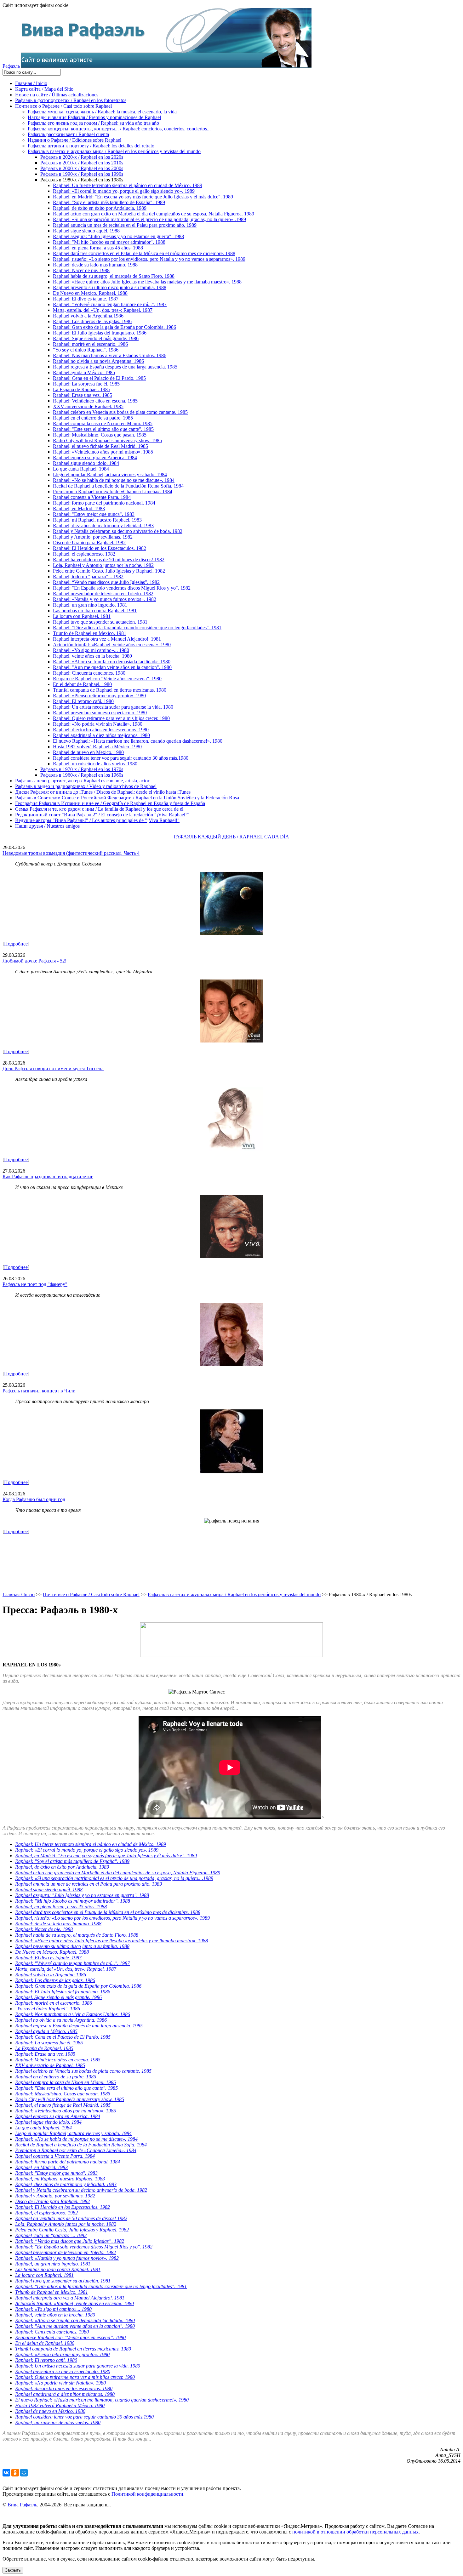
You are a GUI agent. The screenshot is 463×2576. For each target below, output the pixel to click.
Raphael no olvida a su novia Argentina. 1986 (98, 361)
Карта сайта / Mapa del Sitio (44, 89)
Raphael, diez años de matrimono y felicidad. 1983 (103, 525)
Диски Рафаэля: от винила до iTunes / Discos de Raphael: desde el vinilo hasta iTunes (103, 792)
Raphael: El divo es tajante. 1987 (86, 299)
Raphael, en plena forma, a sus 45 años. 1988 (98, 248)
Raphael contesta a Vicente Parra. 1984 (92, 497)
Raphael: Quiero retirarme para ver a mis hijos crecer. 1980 (111, 718)
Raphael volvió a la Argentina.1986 (88, 316)
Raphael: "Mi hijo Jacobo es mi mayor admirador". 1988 (109, 242)
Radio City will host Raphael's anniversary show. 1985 (107, 440)
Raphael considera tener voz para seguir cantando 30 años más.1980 (121, 758)
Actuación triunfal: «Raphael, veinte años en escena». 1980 (112, 645)
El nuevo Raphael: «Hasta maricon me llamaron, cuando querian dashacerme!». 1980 (138, 741)
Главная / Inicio (31, 83)
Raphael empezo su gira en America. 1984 (95, 457)
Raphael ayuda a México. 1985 (84, 372)
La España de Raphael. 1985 (82, 389)
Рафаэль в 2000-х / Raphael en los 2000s (82, 168)
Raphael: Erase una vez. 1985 (83, 395)
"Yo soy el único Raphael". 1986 (86, 350)
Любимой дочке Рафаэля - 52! (34, 961)
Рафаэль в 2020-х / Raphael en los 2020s (82, 157)
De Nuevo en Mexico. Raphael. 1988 (90, 293)
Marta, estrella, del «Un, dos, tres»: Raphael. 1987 (103, 310)
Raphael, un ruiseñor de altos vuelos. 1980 (95, 764)
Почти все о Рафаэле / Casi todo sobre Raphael (63, 106)
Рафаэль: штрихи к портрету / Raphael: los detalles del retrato (91, 146)
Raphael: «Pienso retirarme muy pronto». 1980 (99, 696)
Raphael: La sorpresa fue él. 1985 (86, 384)
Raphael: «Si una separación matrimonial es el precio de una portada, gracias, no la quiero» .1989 (149, 219)
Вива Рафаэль (22, 2505)
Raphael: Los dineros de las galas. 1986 (92, 321)
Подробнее (16, 944)
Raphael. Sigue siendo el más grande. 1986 (96, 338)
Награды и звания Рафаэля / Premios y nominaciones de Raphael (94, 117)
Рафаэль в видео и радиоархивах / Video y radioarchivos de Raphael (86, 786)
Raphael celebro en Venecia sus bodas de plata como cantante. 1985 (120, 412)
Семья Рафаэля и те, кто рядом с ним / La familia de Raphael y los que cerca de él (99, 809)
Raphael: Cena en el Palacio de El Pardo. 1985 (99, 378)
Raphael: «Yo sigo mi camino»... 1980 (91, 650)
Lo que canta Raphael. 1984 (81, 469)
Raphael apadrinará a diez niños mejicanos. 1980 (101, 735)
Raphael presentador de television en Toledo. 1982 (103, 594)
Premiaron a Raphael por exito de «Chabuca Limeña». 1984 (113, 491)
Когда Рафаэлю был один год (34, 1499)
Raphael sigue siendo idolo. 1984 (86, 463)
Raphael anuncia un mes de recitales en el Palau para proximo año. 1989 (125, 225)
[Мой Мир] (24, 2473)
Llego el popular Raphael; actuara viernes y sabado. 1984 (110, 474)
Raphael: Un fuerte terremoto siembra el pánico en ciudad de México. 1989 (128, 185)
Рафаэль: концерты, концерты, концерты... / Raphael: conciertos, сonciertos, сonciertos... (119, 129)
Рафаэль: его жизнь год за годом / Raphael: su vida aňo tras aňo (93, 123)
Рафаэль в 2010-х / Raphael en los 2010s (82, 163)
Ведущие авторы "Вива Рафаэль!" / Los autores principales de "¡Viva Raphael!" (97, 820)
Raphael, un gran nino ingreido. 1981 (90, 605)
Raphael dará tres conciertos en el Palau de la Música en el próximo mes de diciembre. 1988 (144, 253)
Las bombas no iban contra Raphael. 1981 (95, 611)
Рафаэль (11, 66)
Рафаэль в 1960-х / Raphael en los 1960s (82, 775)
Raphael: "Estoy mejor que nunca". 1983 (94, 514)
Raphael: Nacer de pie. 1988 (81, 270)
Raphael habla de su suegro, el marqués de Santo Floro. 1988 (114, 276)
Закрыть (13, 2570)
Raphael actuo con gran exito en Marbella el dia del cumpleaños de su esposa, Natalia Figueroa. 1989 (154, 214)
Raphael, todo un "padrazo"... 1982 (88, 577)
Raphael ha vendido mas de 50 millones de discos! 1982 (109, 560)
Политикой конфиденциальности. (148, 2494)
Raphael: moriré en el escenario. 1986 (90, 344)
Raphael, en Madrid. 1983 (79, 508)
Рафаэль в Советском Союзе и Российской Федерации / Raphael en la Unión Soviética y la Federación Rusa (127, 798)
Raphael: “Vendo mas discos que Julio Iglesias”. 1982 (106, 582)
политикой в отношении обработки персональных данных (355, 2532)
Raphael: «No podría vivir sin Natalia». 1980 (98, 724)
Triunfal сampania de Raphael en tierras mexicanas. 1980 (110, 690)
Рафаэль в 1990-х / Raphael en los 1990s (82, 174)
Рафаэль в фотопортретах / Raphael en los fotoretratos (71, 100)
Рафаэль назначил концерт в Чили (39, 1391)
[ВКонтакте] (6, 2473)
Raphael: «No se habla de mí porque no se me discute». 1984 (114, 480)
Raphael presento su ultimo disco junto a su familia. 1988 (110, 287)
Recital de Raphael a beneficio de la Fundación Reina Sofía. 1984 (118, 486)
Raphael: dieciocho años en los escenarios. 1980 (101, 730)
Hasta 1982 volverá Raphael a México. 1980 (97, 747)
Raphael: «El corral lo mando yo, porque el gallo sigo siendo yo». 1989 (124, 191)
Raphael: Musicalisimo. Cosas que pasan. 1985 (100, 435)
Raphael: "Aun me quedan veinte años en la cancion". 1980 (112, 667)
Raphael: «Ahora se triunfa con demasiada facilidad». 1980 (112, 662)
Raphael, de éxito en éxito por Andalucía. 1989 (100, 208)
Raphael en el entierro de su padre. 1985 (93, 418)
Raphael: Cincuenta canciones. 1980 (89, 673)
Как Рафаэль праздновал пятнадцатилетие (48, 1177)
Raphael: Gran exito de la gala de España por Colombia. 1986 (114, 327)
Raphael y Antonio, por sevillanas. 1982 (93, 537)
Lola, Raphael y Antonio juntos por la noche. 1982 (103, 565)
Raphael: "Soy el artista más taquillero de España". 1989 (109, 202)
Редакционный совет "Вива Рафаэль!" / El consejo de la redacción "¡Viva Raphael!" (102, 815)
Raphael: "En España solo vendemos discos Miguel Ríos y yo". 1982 (122, 588)
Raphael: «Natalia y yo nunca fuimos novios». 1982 (105, 599)
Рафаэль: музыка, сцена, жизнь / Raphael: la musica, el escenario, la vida (102, 112)
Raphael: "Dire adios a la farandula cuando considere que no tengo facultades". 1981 (137, 628)
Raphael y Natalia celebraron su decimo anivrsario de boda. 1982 (118, 531)
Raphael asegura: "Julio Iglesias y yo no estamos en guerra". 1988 (118, 236)
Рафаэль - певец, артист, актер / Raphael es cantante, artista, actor (82, 781)
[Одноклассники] (15, 2473)
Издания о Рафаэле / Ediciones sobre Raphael (74, 140)
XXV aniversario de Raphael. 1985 (88, 406)
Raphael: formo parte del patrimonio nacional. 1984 (104, 503)
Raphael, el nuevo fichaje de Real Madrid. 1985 (100, 446)
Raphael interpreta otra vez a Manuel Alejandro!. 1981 (107, 639)
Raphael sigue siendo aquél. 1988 (86, 231)
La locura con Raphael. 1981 (82, 616)
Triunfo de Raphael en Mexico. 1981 (90, 633)
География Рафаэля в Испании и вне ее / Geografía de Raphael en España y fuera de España (110, 803)
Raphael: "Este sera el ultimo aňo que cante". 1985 (103, 429)
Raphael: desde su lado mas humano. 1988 (95, 265)
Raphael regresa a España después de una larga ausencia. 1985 (115, 367)
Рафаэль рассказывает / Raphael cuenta (68, 134)
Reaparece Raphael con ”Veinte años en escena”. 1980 (107, 679)
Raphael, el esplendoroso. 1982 (84, 554)
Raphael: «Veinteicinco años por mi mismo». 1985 (103, 452)
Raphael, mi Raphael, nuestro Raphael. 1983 (97, 520)
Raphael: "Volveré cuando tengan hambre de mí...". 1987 (110, 304)
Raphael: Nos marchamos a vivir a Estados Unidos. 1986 (110, 355)
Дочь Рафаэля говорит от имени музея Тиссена (53, 1068)
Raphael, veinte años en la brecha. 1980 (92, 656)
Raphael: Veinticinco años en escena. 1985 (95, 401)
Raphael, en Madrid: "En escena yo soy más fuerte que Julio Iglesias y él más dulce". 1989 (143, 197)
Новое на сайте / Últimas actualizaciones (57, 95)
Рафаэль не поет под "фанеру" (35, 1284)
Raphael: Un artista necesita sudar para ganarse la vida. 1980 (113, 707)
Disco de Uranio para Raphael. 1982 (89, 543)
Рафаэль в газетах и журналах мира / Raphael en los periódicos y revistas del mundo (114, 151)
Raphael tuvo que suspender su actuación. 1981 (100, 622)
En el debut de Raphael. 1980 (82, 684)
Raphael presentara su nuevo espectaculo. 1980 (100, 713)
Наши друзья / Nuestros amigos (47, 826)
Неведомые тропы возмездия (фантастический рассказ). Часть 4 (71, 853)
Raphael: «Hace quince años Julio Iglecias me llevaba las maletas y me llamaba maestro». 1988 (147, 282)
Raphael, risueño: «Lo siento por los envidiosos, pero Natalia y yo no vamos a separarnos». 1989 (149, 259)
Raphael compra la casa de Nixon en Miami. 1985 (103, 423)
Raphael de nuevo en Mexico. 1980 (88, 752)
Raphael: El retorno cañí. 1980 (83, 701)
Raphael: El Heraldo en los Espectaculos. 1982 (100, 548)
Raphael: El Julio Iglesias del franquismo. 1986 (100, 333)
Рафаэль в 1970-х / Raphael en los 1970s (82, 769)
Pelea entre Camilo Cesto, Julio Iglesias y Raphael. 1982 (109, 571)
